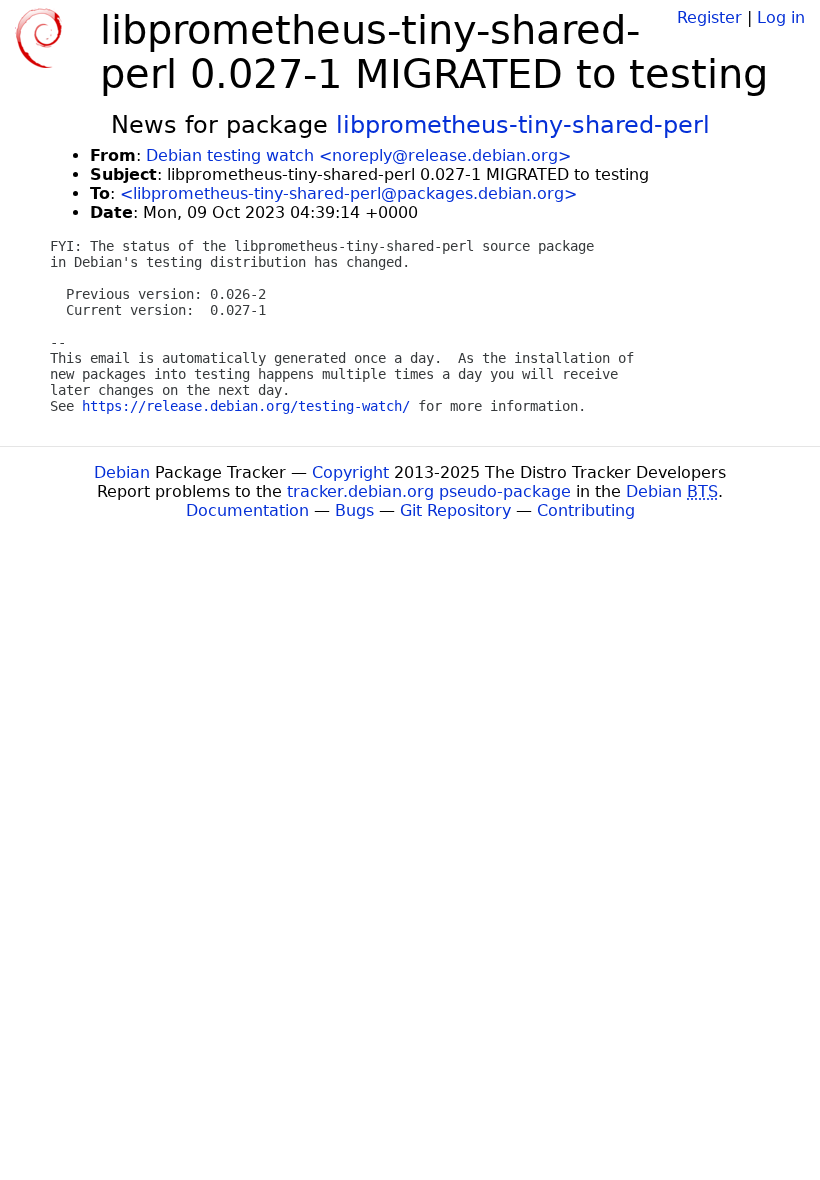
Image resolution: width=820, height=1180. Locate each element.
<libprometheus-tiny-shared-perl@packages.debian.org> (348, 193)
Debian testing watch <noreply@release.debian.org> (358, 155)
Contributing (586, 510)
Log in (781, 17)
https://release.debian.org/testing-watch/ (246, 406)
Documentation (247, 510)
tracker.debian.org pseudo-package (429, 491)
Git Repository (455, 510)
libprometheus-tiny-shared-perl (523, 125)
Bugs (354, 510)
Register (709, 17)
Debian (122, 472)
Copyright (350, 472)
